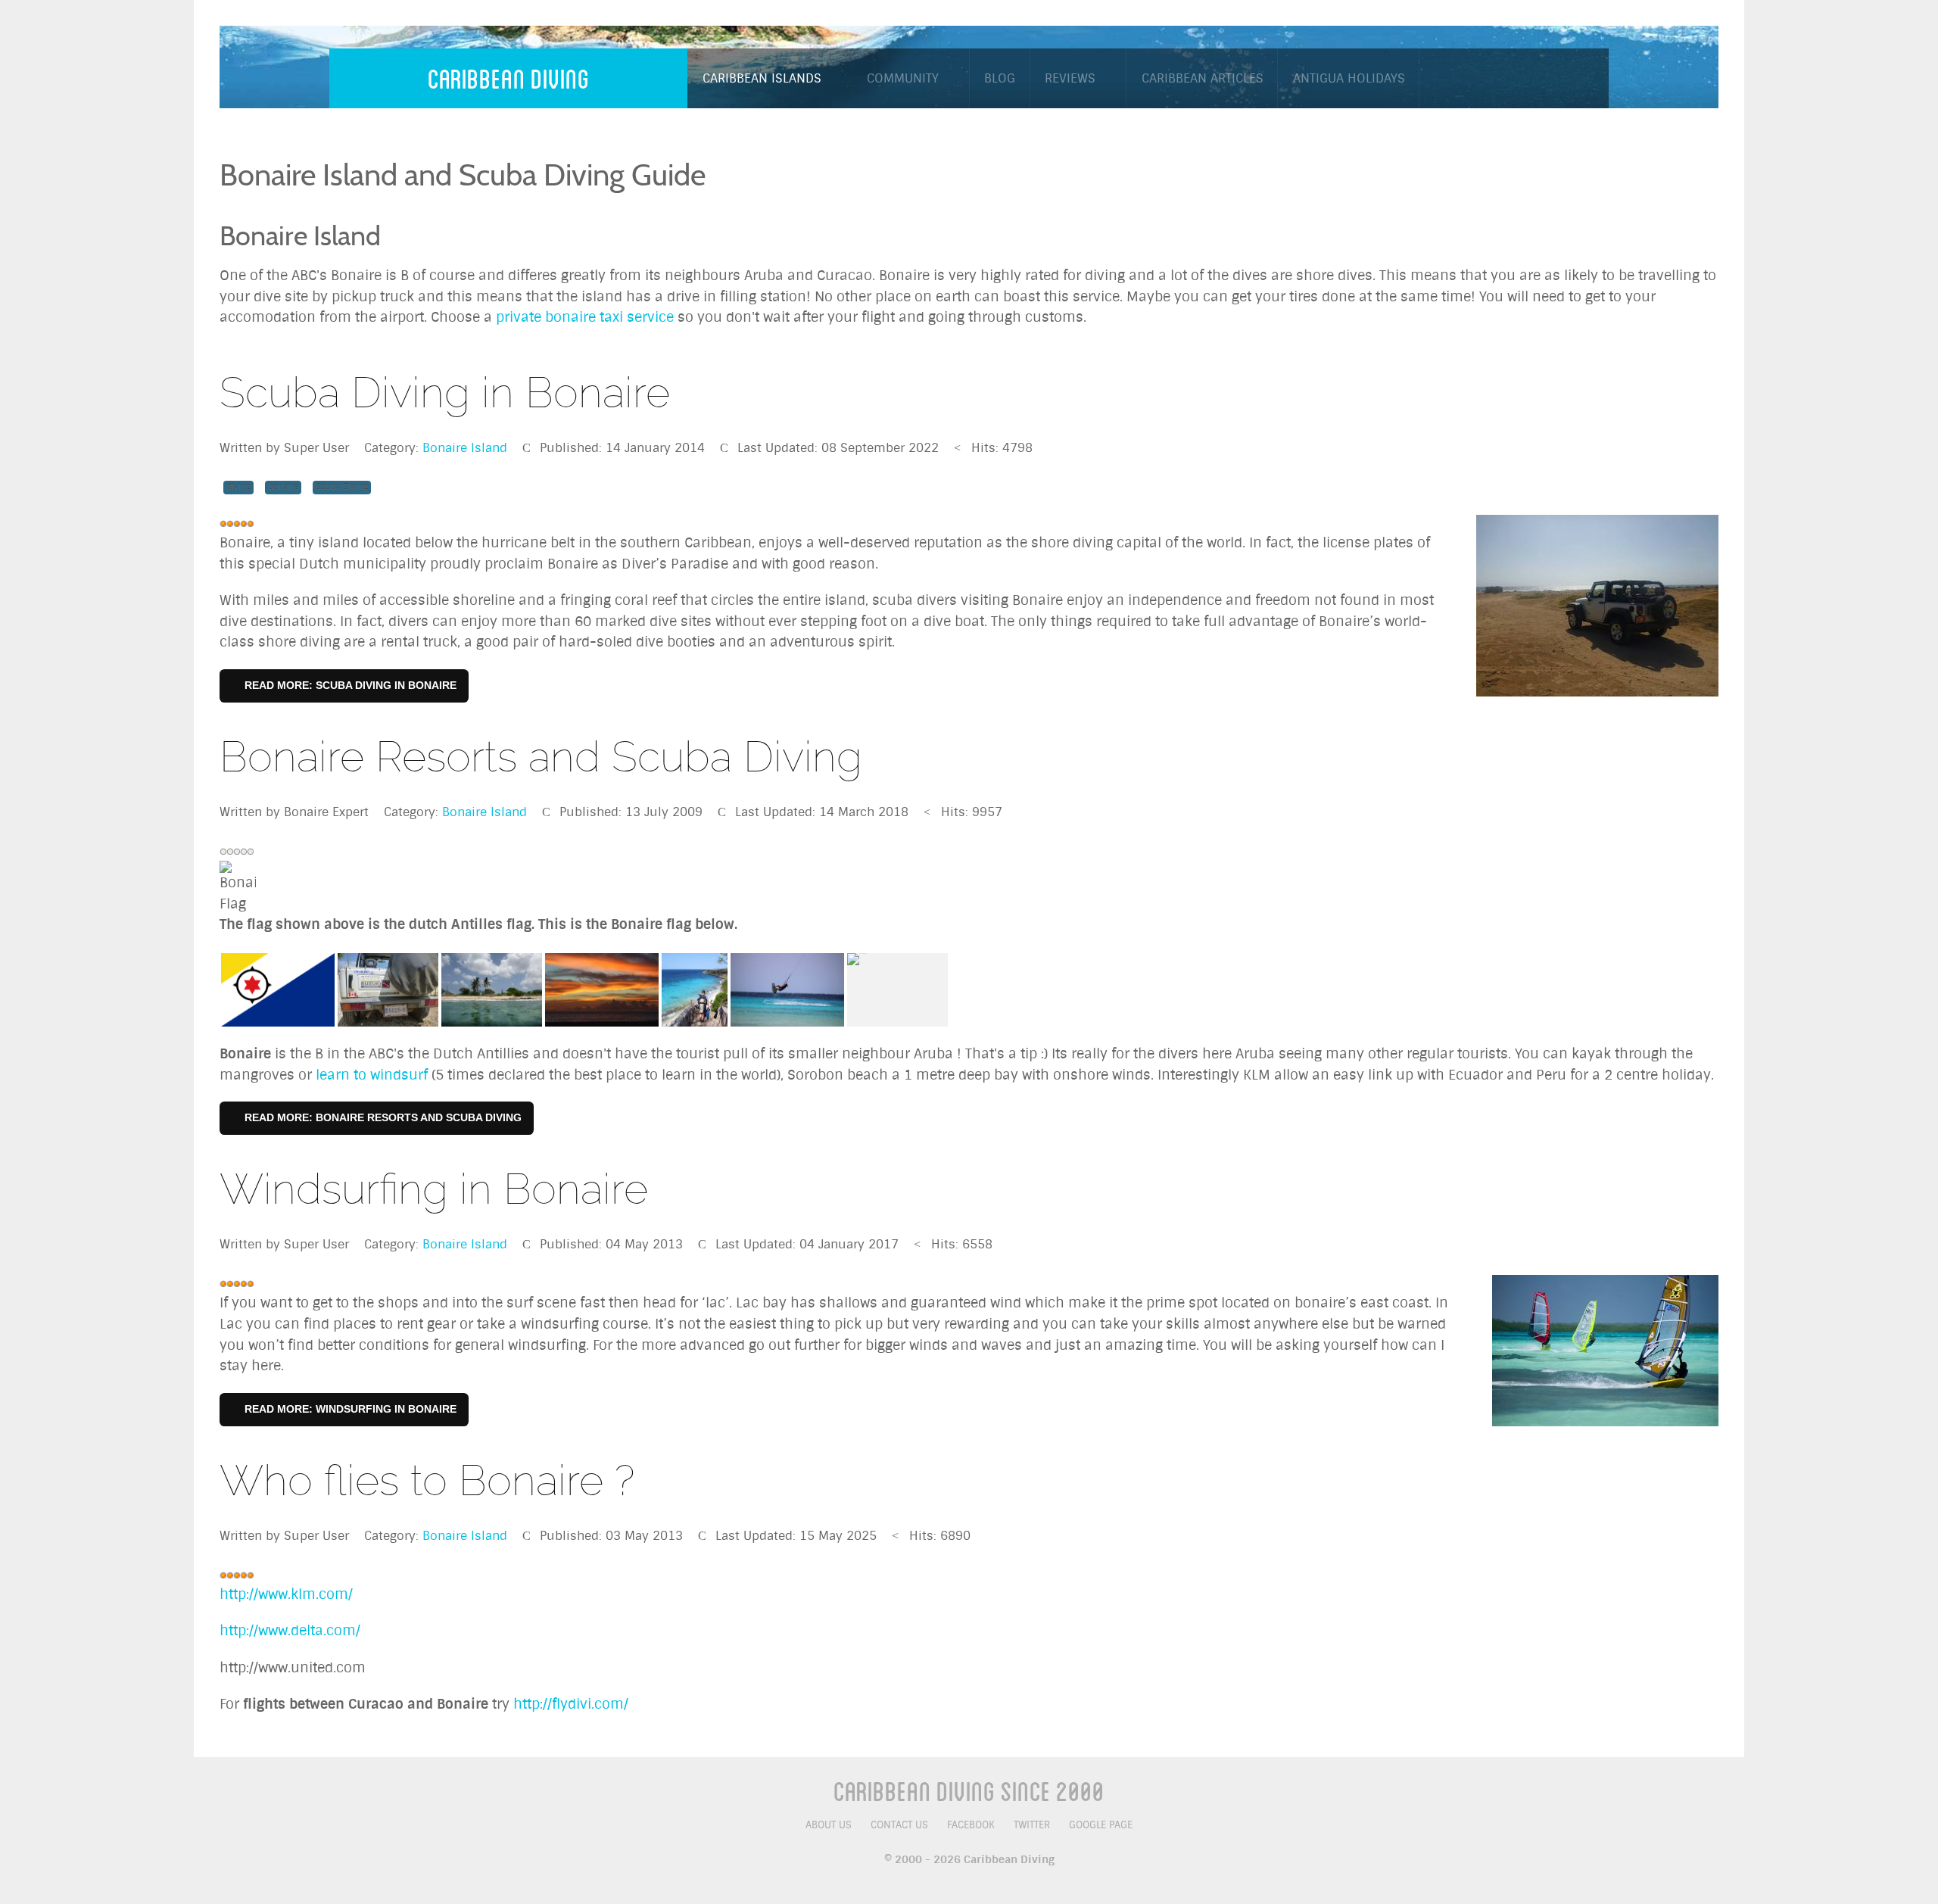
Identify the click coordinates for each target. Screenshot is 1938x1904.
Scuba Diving (342, 487)
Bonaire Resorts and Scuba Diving (541, 757)
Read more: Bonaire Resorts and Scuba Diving (382, 1117)
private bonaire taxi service (585, 317)
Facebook (971, 1825)
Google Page (1101, 1825)
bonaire (283, 487)
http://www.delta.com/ (290, 1631)
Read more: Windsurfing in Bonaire (349, 1409)
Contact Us (899, 1825)
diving (238, 487)
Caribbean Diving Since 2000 (969, 1790)
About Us (829, 1825)
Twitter (1032, 1825)
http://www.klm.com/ (286, 1594)
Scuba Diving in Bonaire (445, 393)
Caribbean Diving (509, 78)
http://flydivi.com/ (571, 1704)
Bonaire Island (465, 448)
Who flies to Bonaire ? (427, 1480)
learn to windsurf (372, 1075)
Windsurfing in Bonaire (434, 1189)
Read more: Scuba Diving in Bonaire (349, 685)
